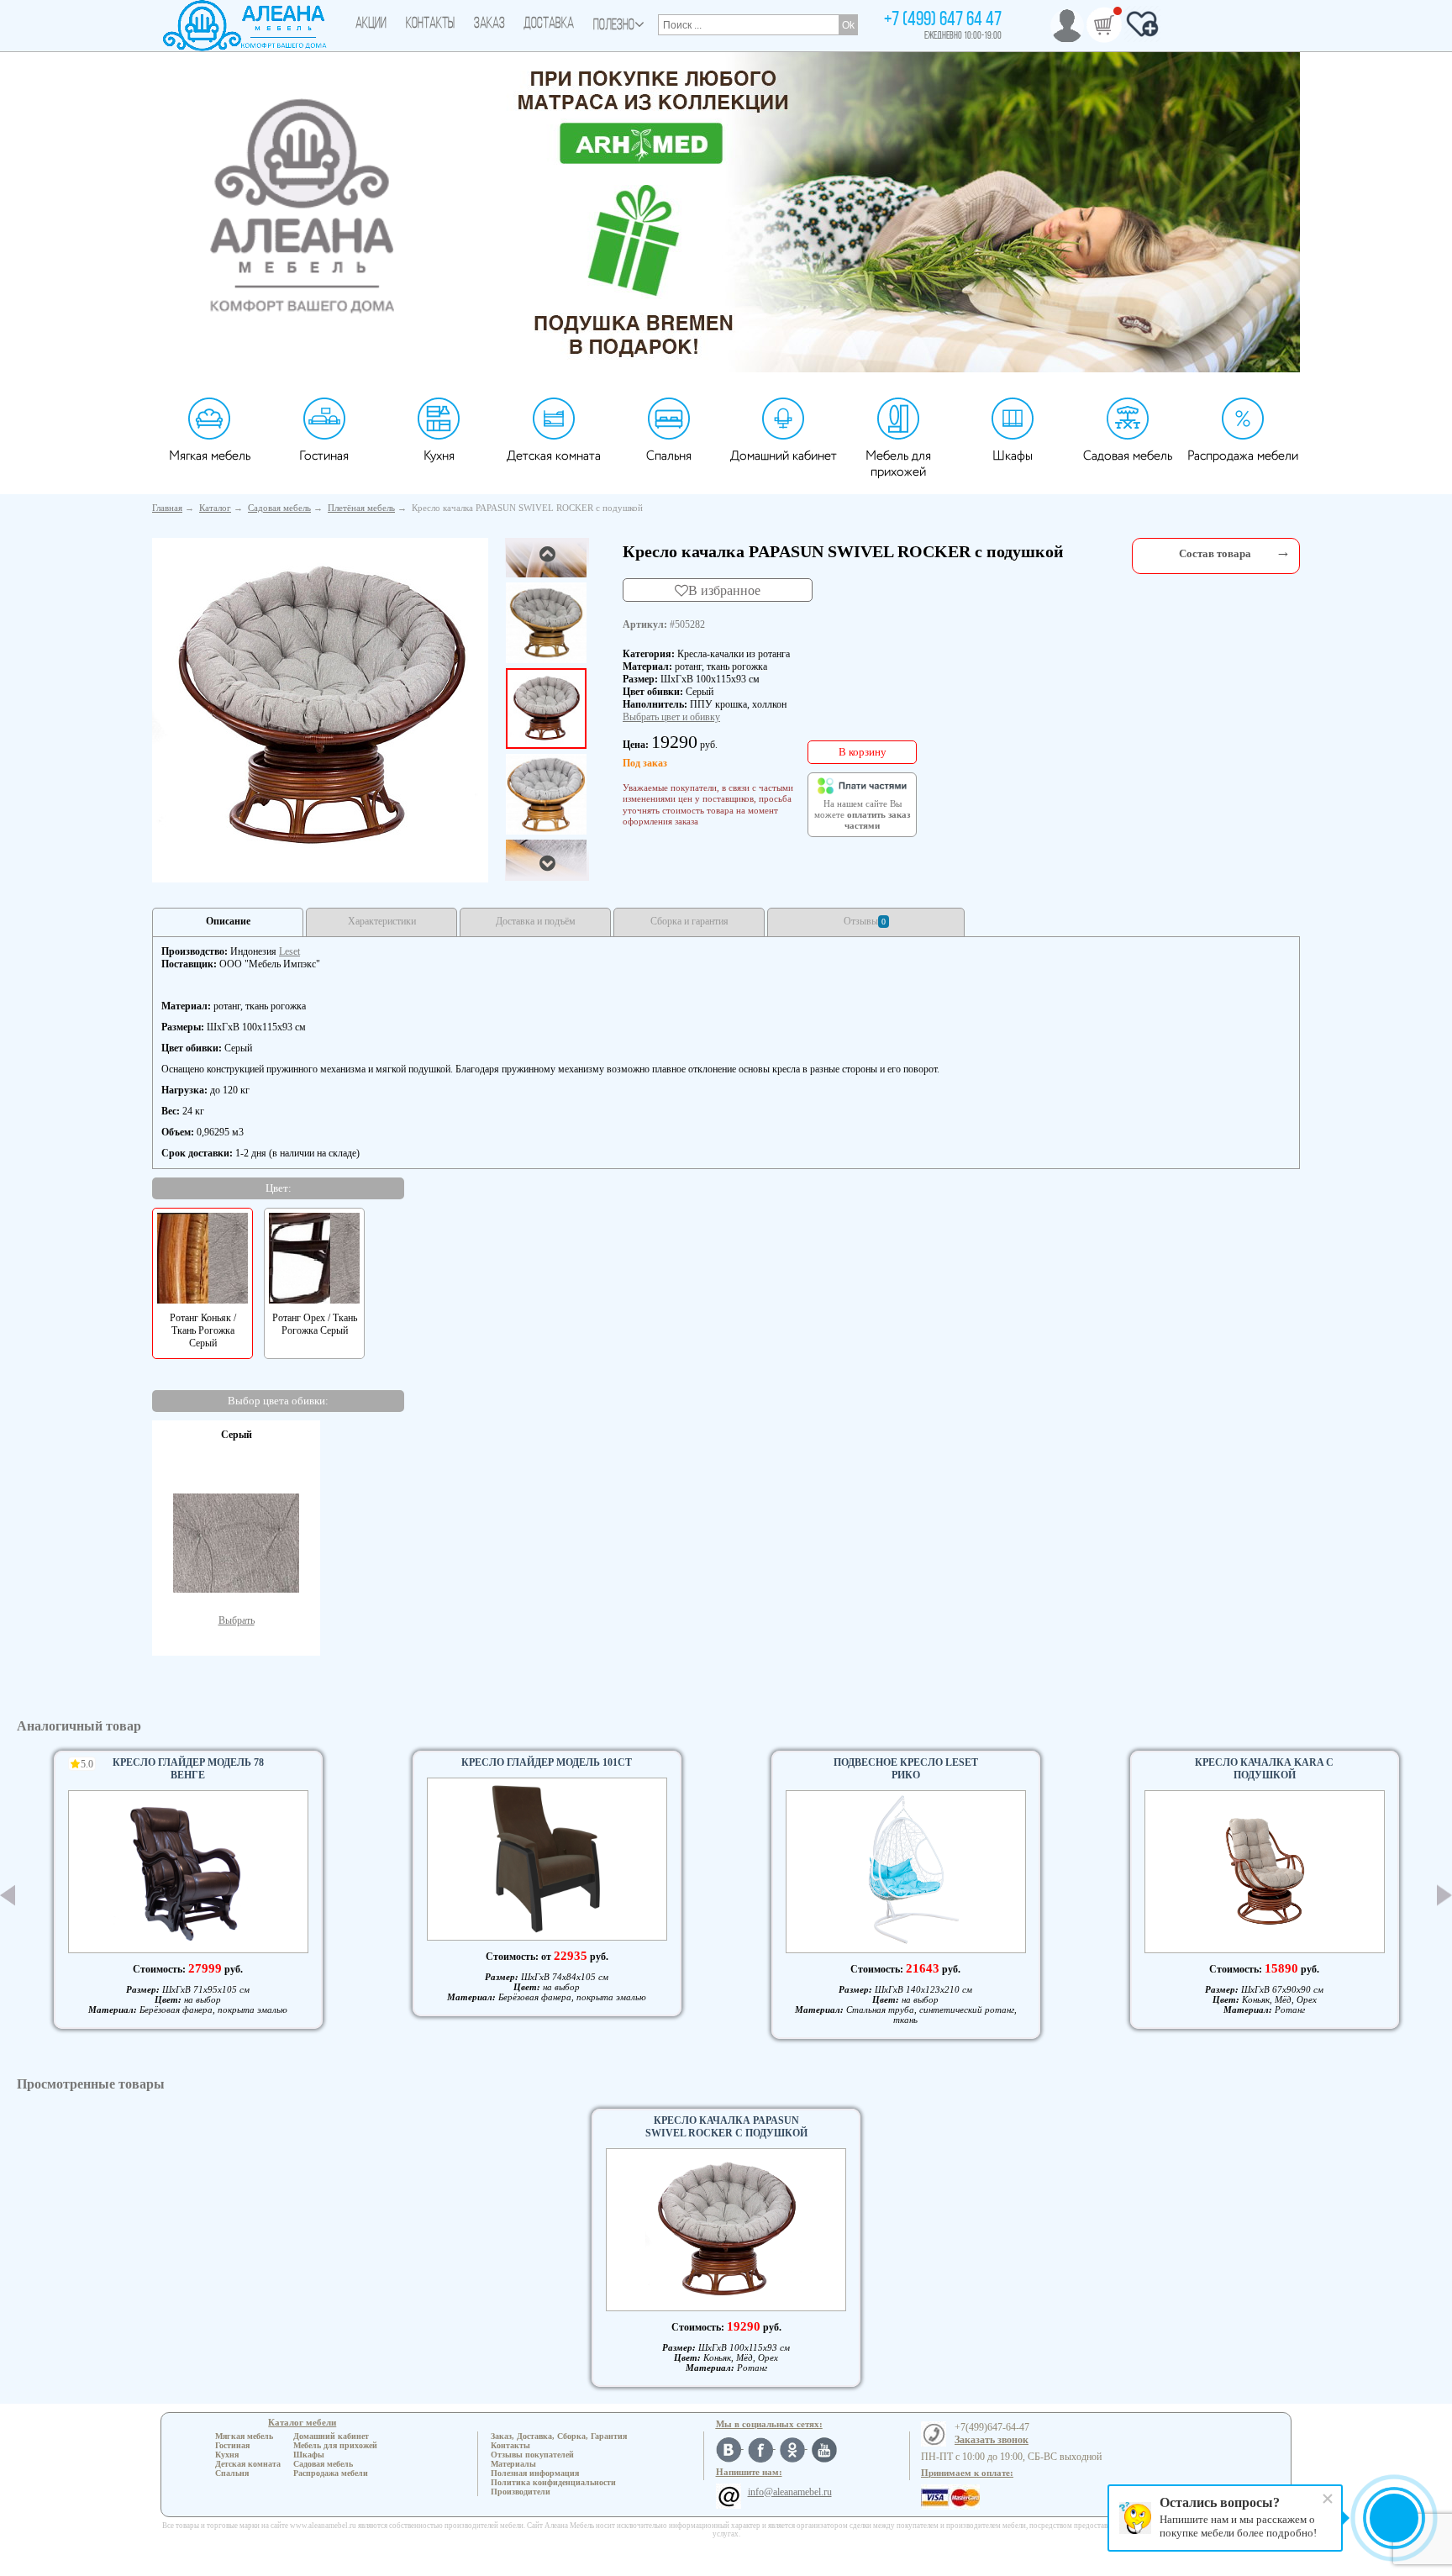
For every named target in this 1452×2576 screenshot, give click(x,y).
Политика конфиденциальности (553, 2482)
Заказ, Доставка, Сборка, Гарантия (559, 2436)
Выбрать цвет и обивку (671, 717)
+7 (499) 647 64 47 (943, 20)
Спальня (669, 456)
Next (1444, 1895)
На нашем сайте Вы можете (862, 815)
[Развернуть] (1283, 552)
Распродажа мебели (1243, 456)
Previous (8, 1895)
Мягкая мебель (210, 456)
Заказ (489, 24)
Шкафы (1013, 456)
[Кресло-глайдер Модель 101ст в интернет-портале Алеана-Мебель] (547, 1859)
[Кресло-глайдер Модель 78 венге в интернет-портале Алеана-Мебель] (188, 1872)
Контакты (430, 24)
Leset (289, 951)
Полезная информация (535, 2473)
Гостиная (324, 456)
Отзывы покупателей (532, 2455)
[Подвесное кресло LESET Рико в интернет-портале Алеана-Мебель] (906, 1872)
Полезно (614, 26)
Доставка (549, 24)
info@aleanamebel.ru (790, 2492)
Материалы (513, 2464)
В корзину (863, 752)
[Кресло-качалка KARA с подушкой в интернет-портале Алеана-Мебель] (1265, 1872)
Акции (371, 24)
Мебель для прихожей (898, 464)
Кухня (439, 456)
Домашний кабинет (784, 456)
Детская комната (554, 456)
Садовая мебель (1128, 456)
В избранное (724, 590)
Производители (521, 2492)
